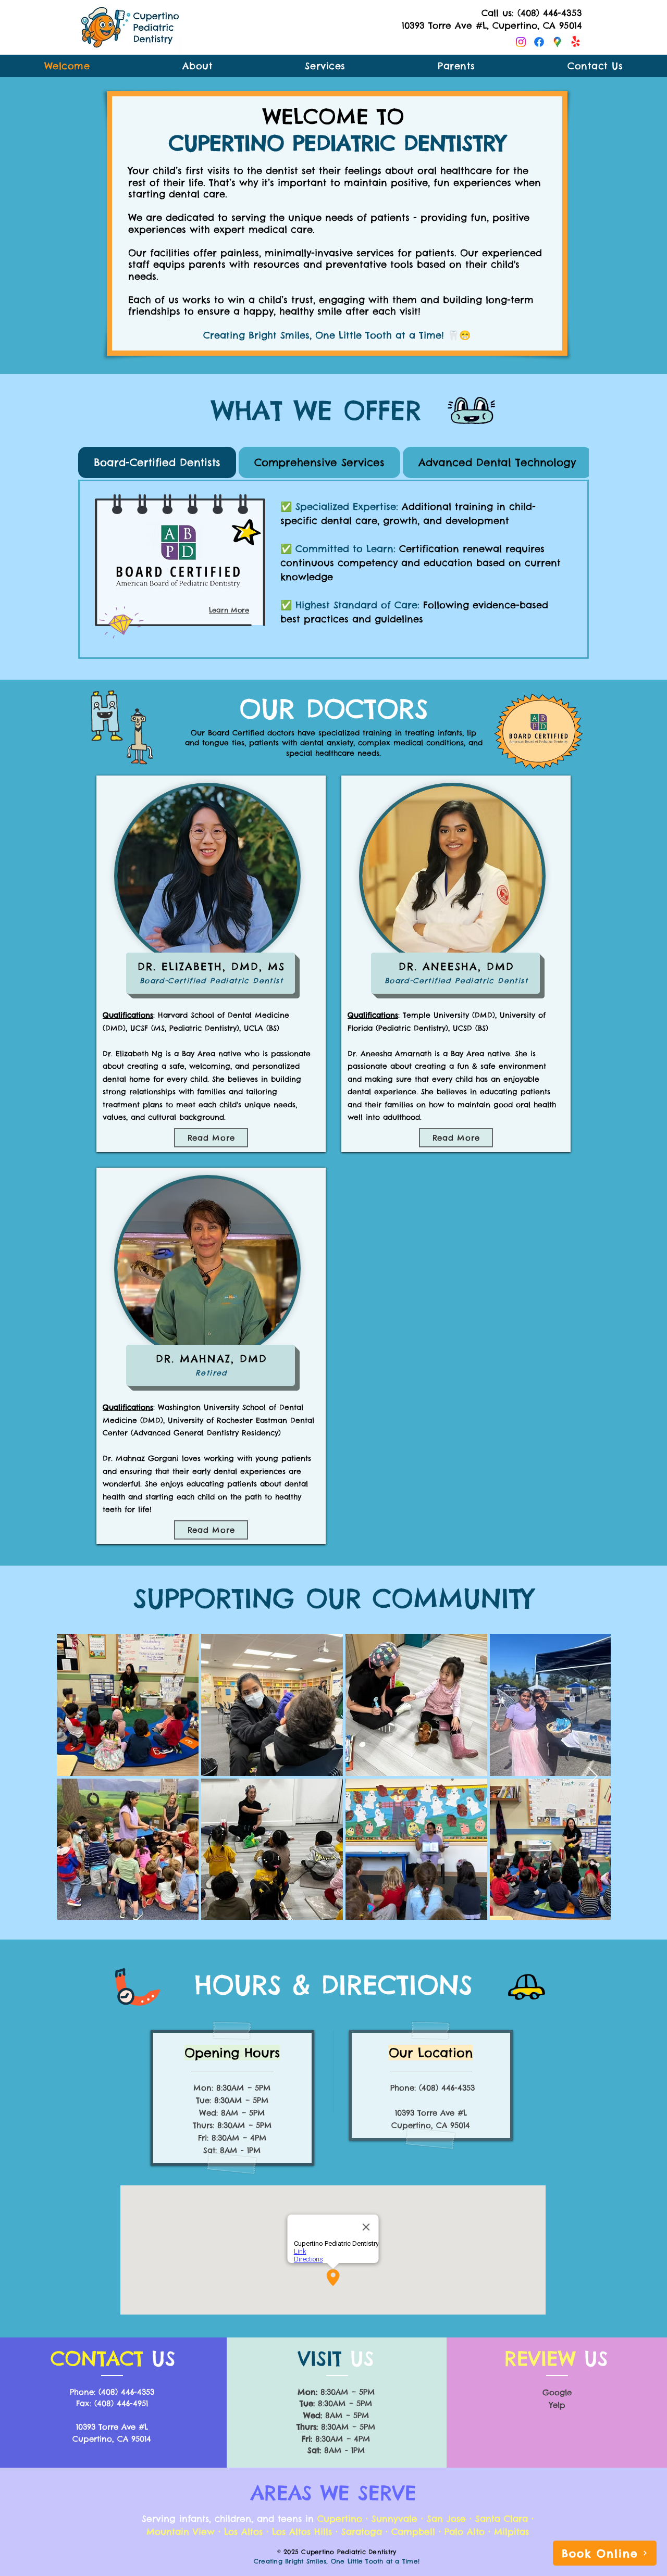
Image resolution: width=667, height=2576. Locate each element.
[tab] (157, 462)
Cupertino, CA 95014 (112, 2439)
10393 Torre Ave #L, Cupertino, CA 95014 (492, 26)
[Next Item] (593, 1777)
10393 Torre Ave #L (431, 2113)
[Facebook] (539, 42)
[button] (456, 66)
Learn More (229, 610)
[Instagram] (521, 42)
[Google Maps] (557, 42)
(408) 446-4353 (447, 2088)
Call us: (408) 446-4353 (532, 13)
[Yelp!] (576, 42)
